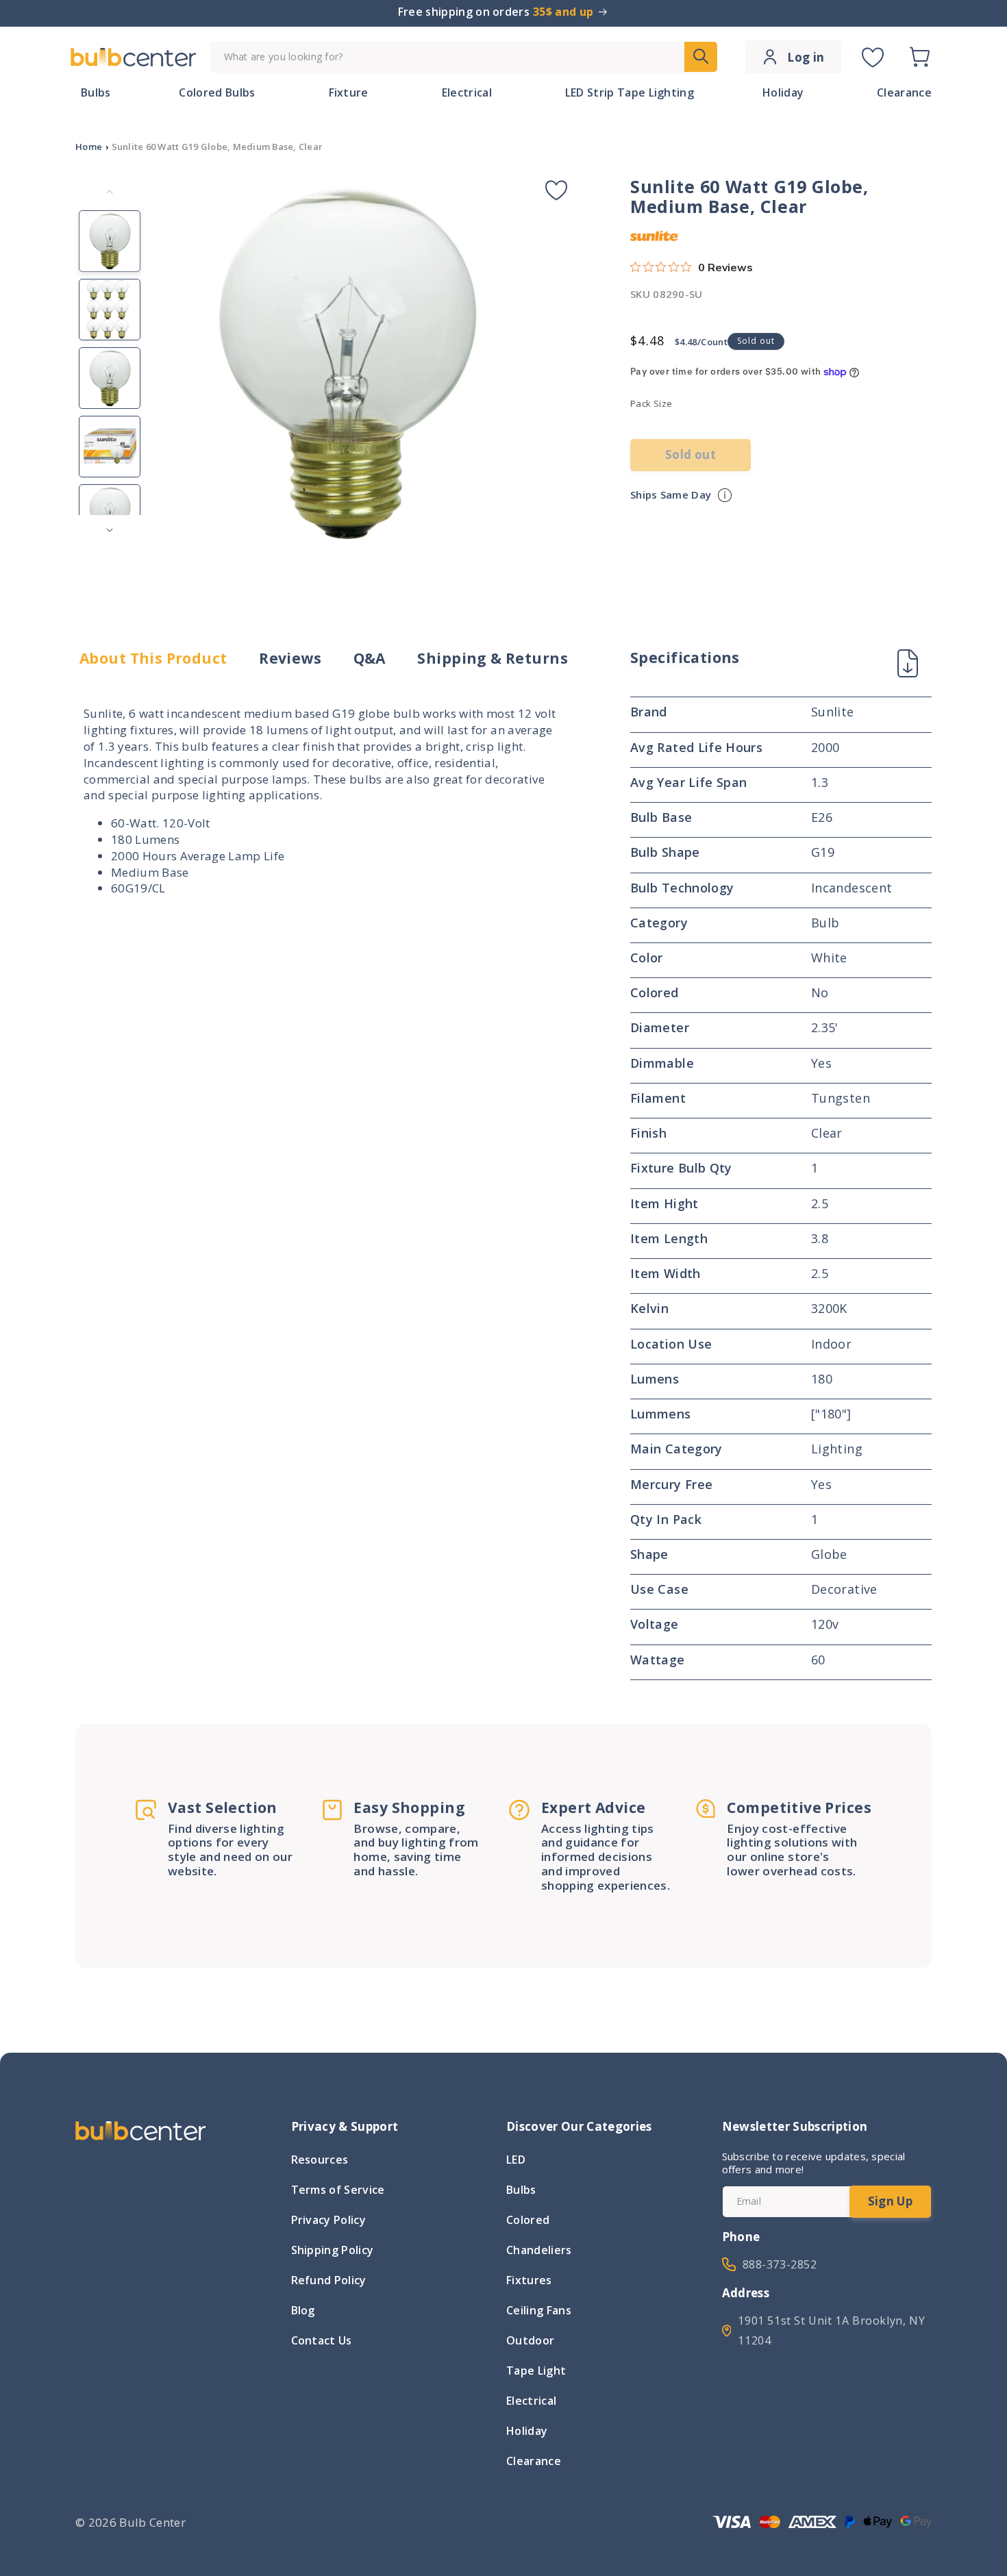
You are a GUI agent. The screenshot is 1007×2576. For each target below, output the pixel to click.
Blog (303, 2310)
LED (516, 2161)
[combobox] (464, 57)
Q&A (370, 659)
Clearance (534, 2461)
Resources (320, 2161)
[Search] (701, 57)
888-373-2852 (780, 2264)
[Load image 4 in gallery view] (110, 447)
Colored (528, 2220)
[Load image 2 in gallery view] (110, 310)
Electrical (531, 2401)
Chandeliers (539, 2250)
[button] (919, 57)
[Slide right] (110, 530)
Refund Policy (329, 2280)
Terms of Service (338, 2190)
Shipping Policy (333, 2250)
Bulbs (521, 2190)
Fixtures (529, 2280)
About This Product (153, 659)
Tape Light (536, 2371)
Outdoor (530, 2340)
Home (89, 147)
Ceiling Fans (539, 2310)
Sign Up (890, 2201)
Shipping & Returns (493, 659)
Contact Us (322, 2340)
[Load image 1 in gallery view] (110, 241)
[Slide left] (110, 192)
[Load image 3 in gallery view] (110, 378)
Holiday (527, 2431)
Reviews (290, 659)
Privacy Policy (328, 2220)
